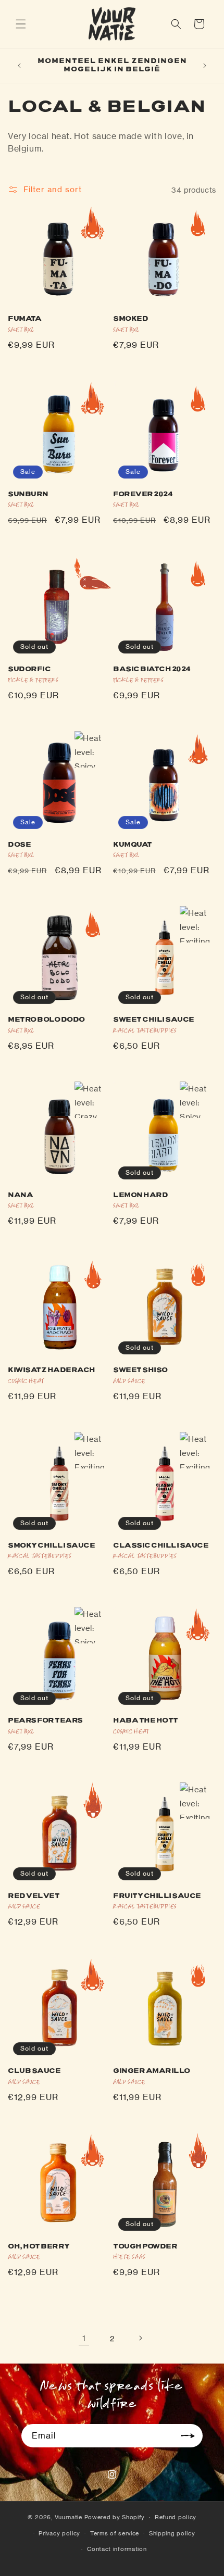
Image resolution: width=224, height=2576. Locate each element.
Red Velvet (34, 1896)
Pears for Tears (45, 1720)
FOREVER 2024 (143, 494)
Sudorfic (29, 669)
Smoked (130, 319)
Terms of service (115, 2533)
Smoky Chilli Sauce (51, 1545)
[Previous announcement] (19, 66)
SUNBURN (28, 494)
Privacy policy (59, 2533)
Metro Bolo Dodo (46, 1020)
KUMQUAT (133, 845)
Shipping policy (172, 2533)
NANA (20, 1195)
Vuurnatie (69, 2517)
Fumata (24, 319)
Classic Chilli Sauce (161, 1545)
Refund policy (176, 2517)
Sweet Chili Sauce (154, 1020)
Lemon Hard (140, 1195)
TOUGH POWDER (145, 2246)
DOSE (19, 845)
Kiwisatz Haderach (52, 1370)
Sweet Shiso (140, 1370)
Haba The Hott (146, 1720)
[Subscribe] (191, 2436)
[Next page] (140, 2338)
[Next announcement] (205, 66)
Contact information (117, 2549)
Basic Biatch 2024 (152, 669)
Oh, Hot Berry (39, 2246)
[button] (21, 24)
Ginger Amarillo (152, 2071)
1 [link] (84, 2338)
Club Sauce (34, 2071)
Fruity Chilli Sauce (157, 1896)
